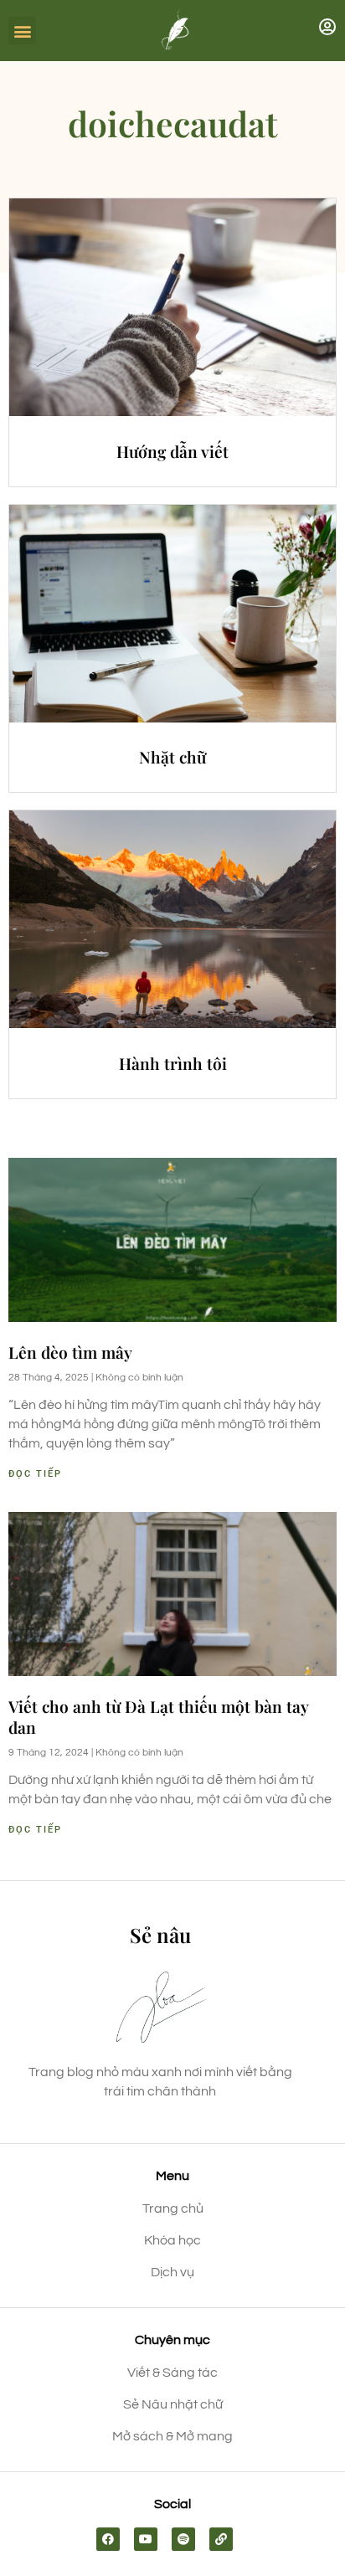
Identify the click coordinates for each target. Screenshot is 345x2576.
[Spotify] (183, 2539)
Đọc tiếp (35, 1474)
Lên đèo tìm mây (70, 1352)
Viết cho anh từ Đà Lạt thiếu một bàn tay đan (158, 1717)
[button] (22, 31)
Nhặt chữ (172, 757)
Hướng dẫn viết (172, 451)
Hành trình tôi (173, 1063)
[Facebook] (108, 2539)
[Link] (221, 2539)
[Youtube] (146, 2539)
